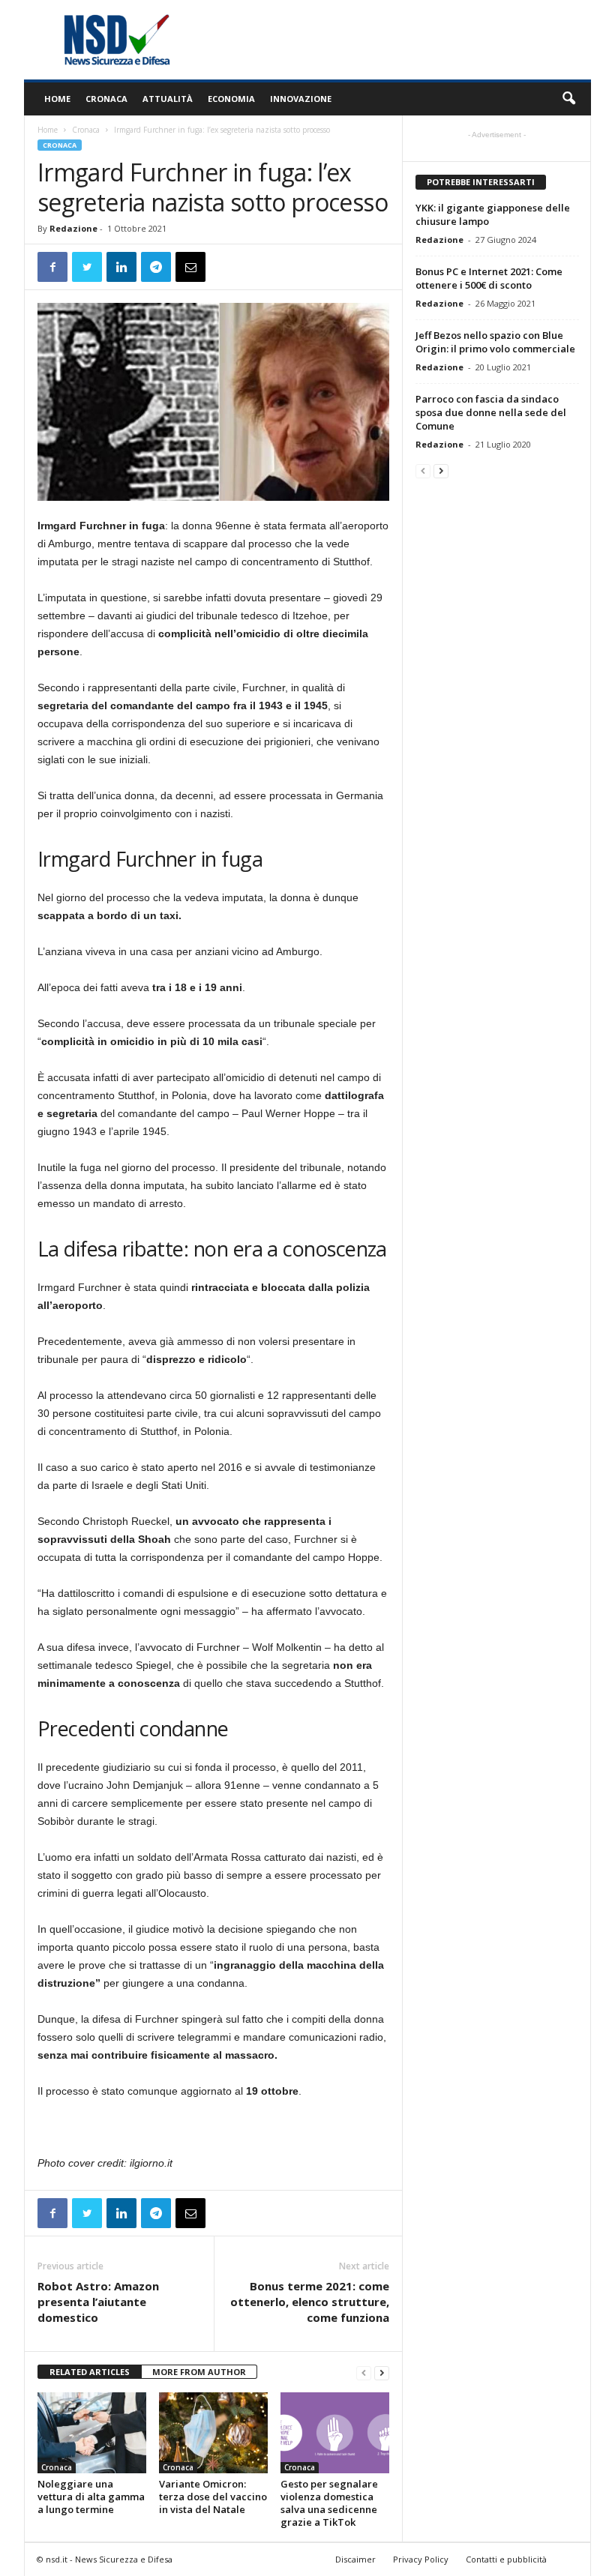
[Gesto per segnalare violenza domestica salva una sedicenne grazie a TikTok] (335, 2433)
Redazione (73, 228)
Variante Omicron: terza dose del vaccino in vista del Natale (213, 2497)
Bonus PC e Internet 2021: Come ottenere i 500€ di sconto (489, 278)
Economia (231, 99)
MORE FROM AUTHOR (199, 2372)
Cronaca (106, 99)
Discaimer (355, 2559)
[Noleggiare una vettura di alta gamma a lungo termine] (92, 2433)
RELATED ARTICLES (90, 2372)
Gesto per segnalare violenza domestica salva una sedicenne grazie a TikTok (329, 2503)
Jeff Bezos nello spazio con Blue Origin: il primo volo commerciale (495, 342)
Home (57, 99)
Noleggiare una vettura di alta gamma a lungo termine (91, 2497)
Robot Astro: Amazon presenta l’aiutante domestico (98, 2302)
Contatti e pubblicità (506, 2559)
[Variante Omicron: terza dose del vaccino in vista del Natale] (213, 2433)
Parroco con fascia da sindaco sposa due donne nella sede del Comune (491, 412)
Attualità (168, 99)
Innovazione (301, 99)
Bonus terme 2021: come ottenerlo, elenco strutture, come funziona (310, 2302)
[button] (568, 99)
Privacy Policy (421, 2559)
